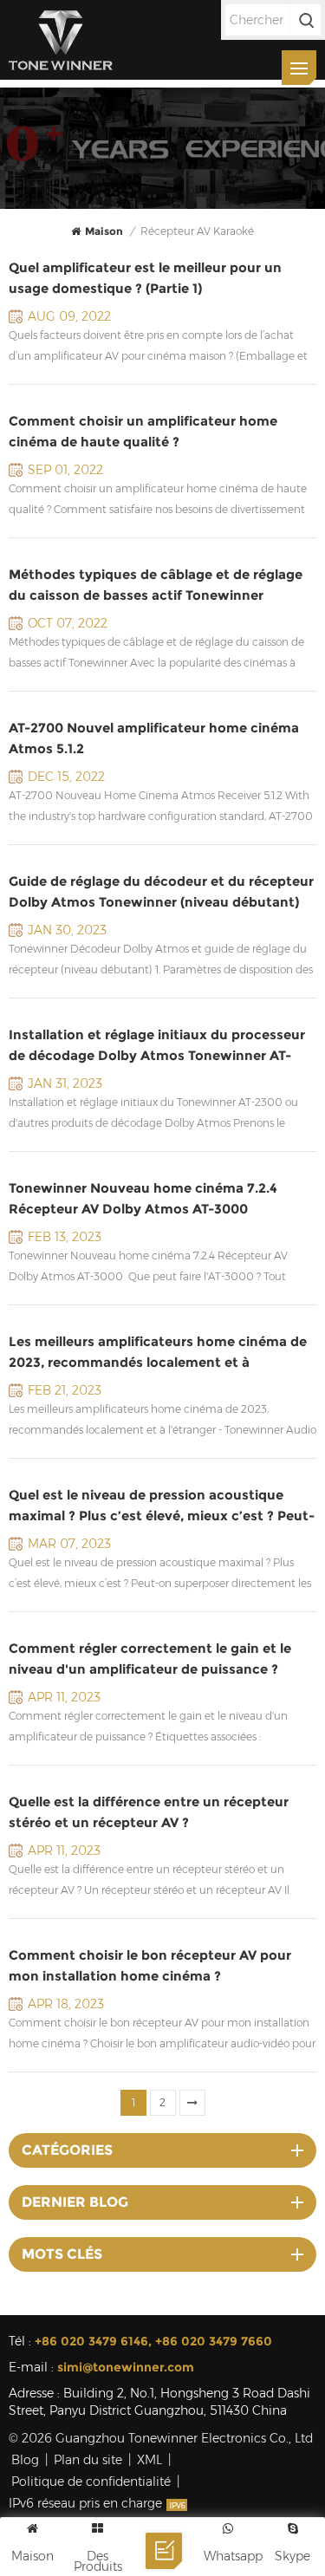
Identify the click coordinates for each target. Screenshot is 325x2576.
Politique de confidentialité (91, 2482)
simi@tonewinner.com (126, 2367)
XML (149, 2460)
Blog (25, 2460)
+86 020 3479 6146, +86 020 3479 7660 (153, 2341)
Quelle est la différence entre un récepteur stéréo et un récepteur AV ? (149, 1812)
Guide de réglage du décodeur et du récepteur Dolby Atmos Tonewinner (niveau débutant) (161, 891)
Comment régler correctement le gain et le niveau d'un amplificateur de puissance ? (150, 1659)
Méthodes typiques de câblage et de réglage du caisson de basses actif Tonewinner (156, 585)
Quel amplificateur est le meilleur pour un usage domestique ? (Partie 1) (145, 278)
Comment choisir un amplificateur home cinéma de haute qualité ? (143, 431)
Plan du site (88, 2460)
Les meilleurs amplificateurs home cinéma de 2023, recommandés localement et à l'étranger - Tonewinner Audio (158, 1353)
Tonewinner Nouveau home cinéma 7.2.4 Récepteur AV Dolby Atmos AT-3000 (143, 1198)
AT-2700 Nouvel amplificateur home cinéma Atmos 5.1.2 (154, 738)
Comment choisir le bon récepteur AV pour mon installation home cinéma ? (150, 1965)
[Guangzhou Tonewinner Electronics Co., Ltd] (61, 40)
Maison (104, 231)
